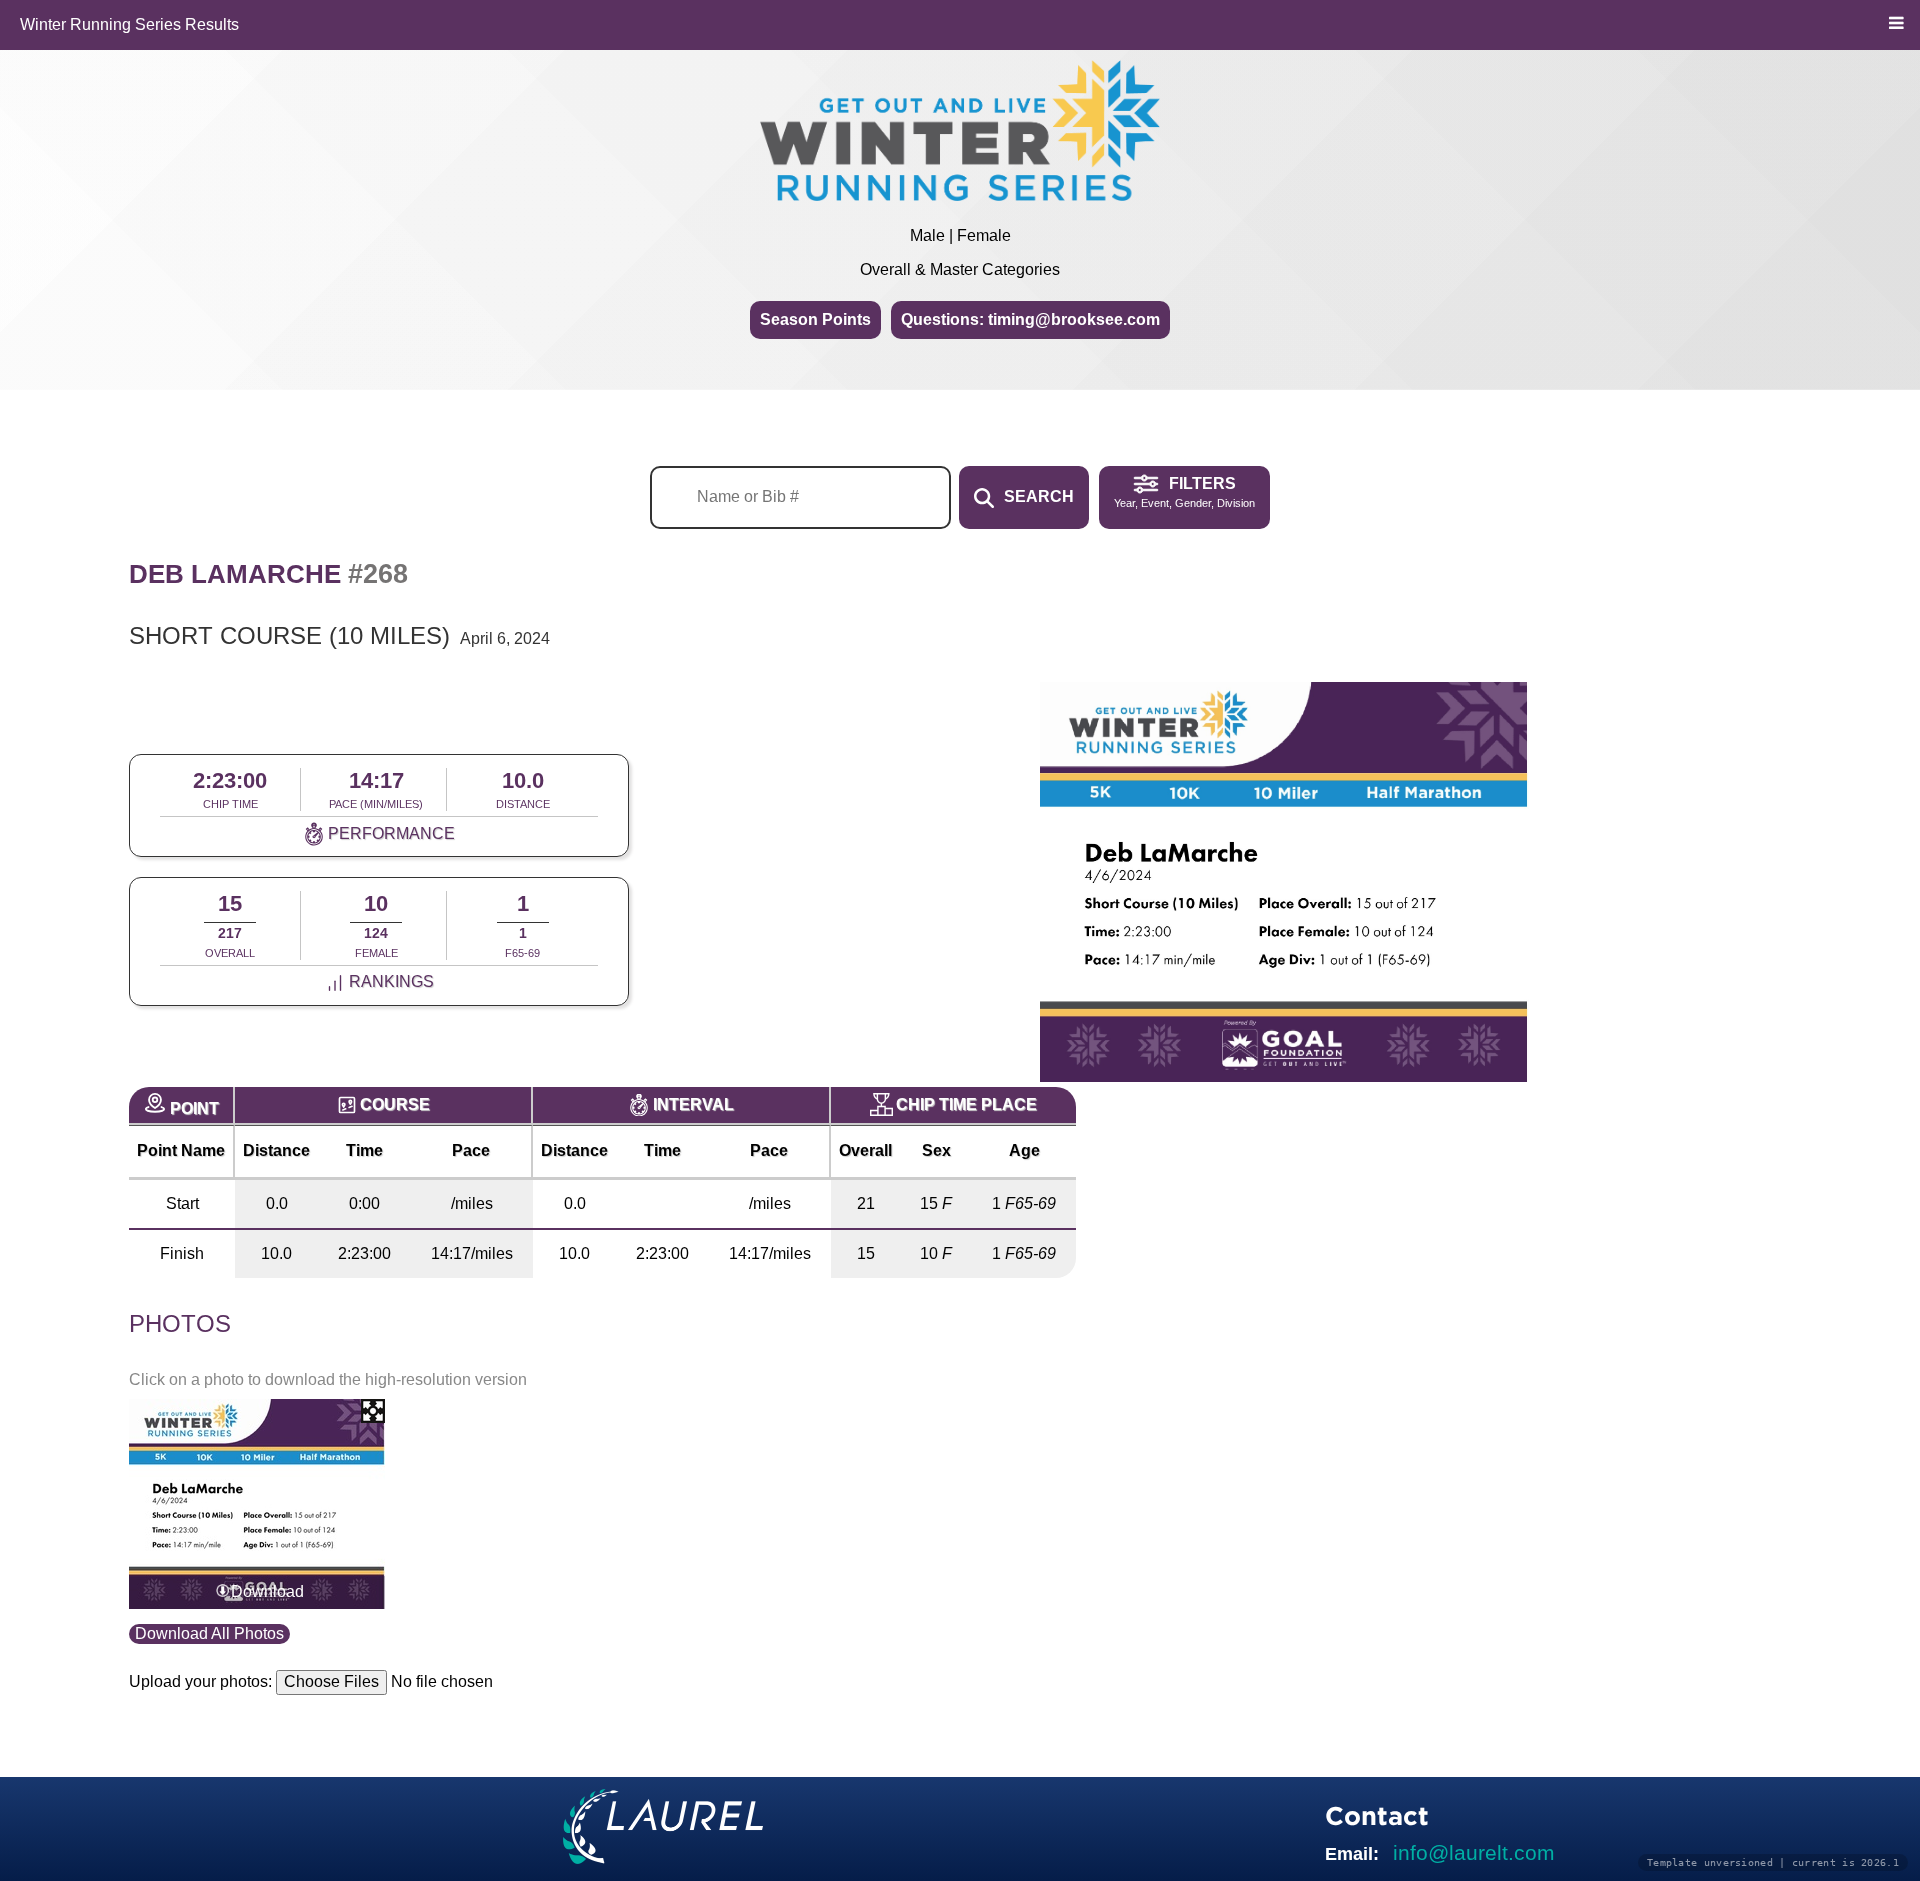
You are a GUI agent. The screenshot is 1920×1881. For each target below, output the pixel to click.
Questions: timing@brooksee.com (1030, 319)
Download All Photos (209, 1633)
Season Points (815, 319)
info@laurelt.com (1474, 1852)
